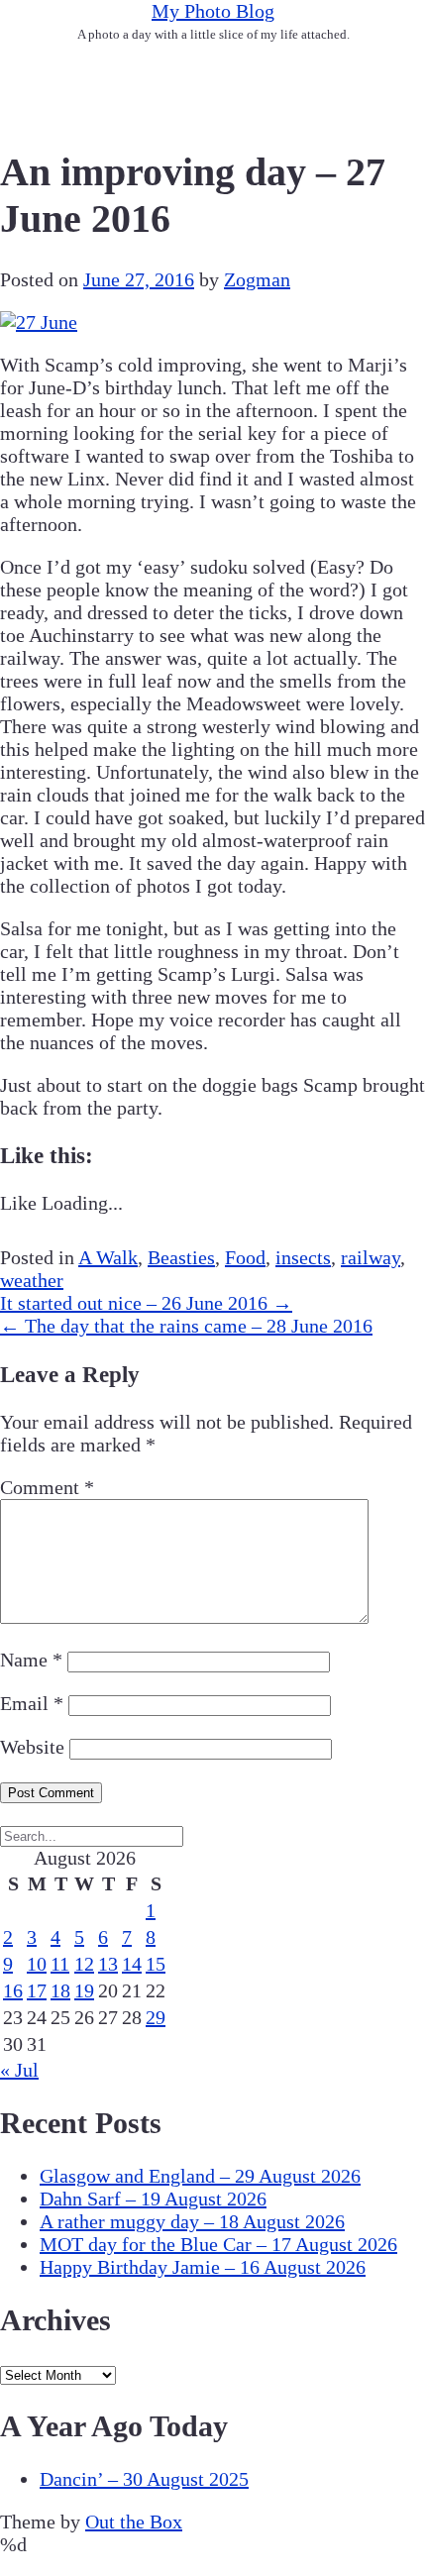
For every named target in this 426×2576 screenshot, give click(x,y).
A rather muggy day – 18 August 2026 (192, 2221)
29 (156, 2017)
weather (32, 1280)
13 (108, 1964)
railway (371, 1257)
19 (84, 1990)
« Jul (19, 2070)
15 (156, 1964)
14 (132, 1964)
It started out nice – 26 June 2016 (146, 1303)
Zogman (257, 279)
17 (37, 1990)
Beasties (181, 1257)
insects (303, 1257)
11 (60, 1964)
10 (37, 1964)
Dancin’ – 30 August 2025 (144, 2479)
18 (60, 1990)
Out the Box (134, 2522)
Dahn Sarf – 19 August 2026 (153, 2199)
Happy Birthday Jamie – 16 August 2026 (203, 2267)
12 (84, 1964)
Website (32, 1747)
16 (13, 1990)
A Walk (108, 1257)
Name (31, 1660)
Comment (47, 1487)
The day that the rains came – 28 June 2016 (186, 1326)
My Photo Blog (213, 11)
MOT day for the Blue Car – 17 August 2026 (218, 2244)
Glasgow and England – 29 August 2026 (200, 2176)
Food (245, 1257)
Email (32, 1703)
